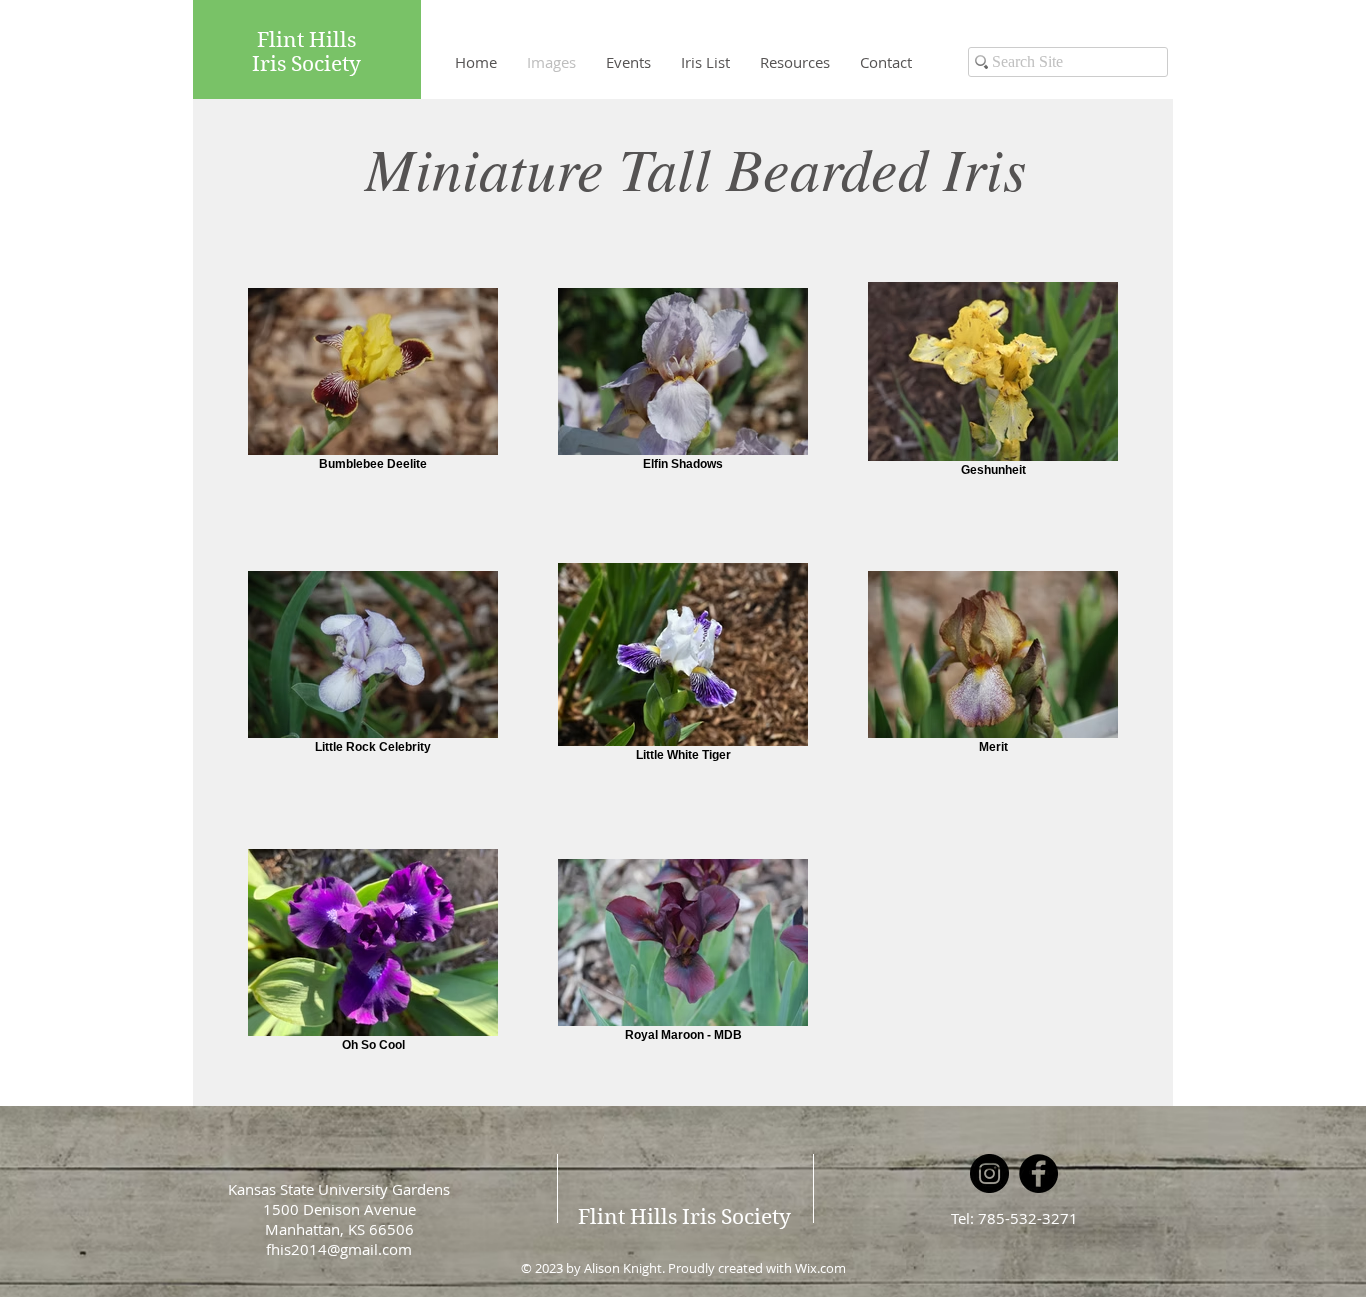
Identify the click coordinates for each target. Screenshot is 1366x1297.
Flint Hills (306, 40)
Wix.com (820, 1268)
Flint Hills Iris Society (684, 1217)
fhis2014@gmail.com (339, 1249)
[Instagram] (989, 1173)
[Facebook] (1038, 1173)
